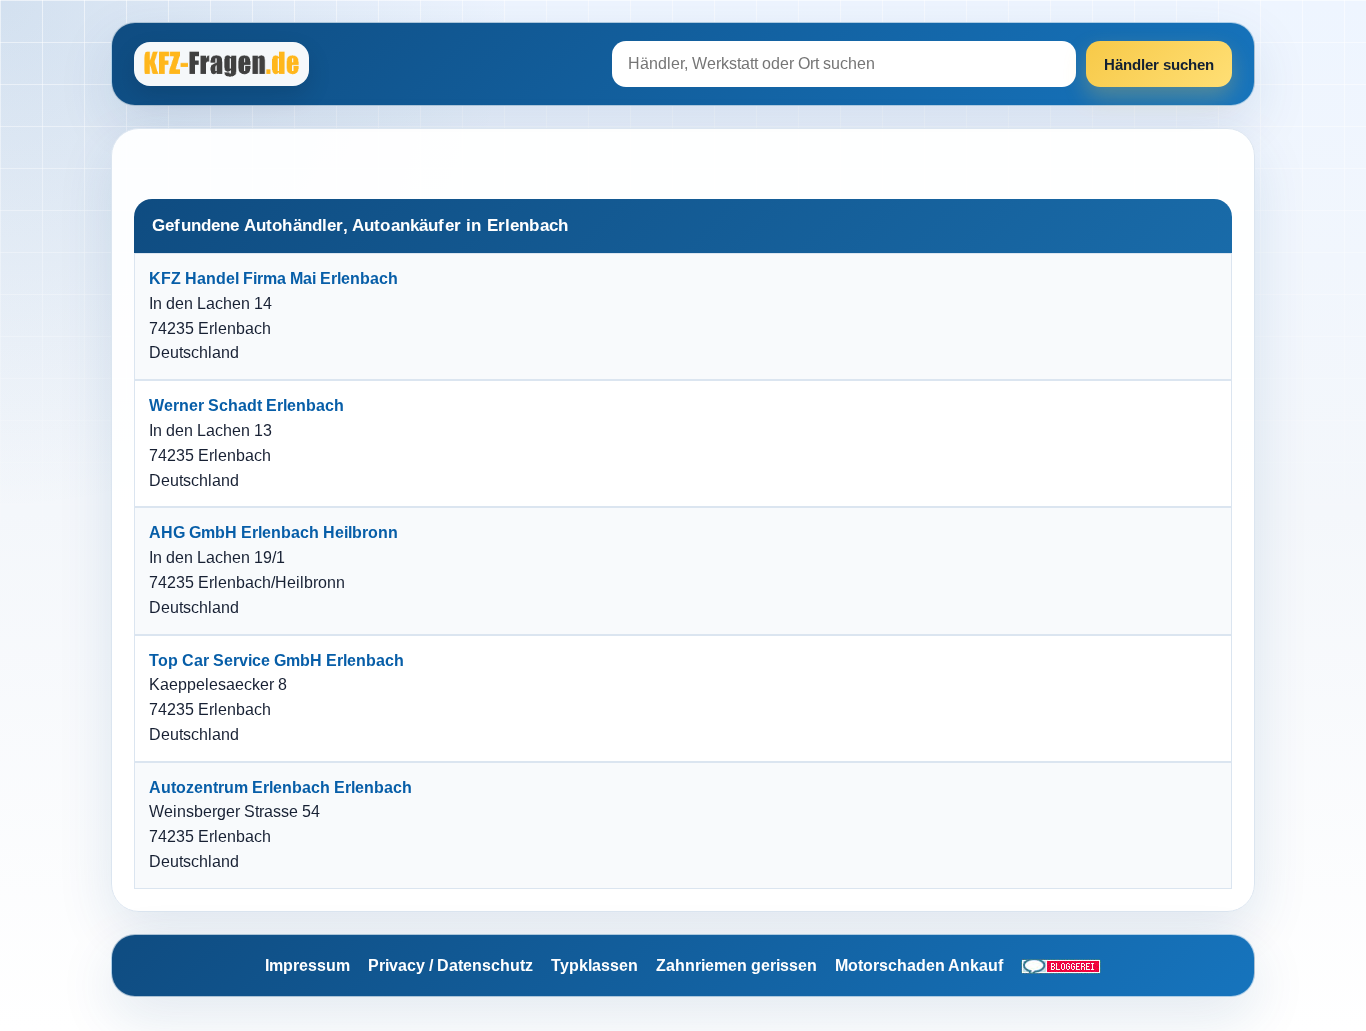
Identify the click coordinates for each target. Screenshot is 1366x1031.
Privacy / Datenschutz (450, 965)
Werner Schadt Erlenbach (246, 405)
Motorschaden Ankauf (919, 965)
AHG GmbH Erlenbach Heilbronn (273, 532)
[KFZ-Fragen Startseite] (224, 64)
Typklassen (594, 965)
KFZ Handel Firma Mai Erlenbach (273, 278)
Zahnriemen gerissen (736, 965)
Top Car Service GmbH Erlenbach (276, 660)
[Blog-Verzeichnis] (1061, 966)
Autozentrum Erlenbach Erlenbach (280, 787)
